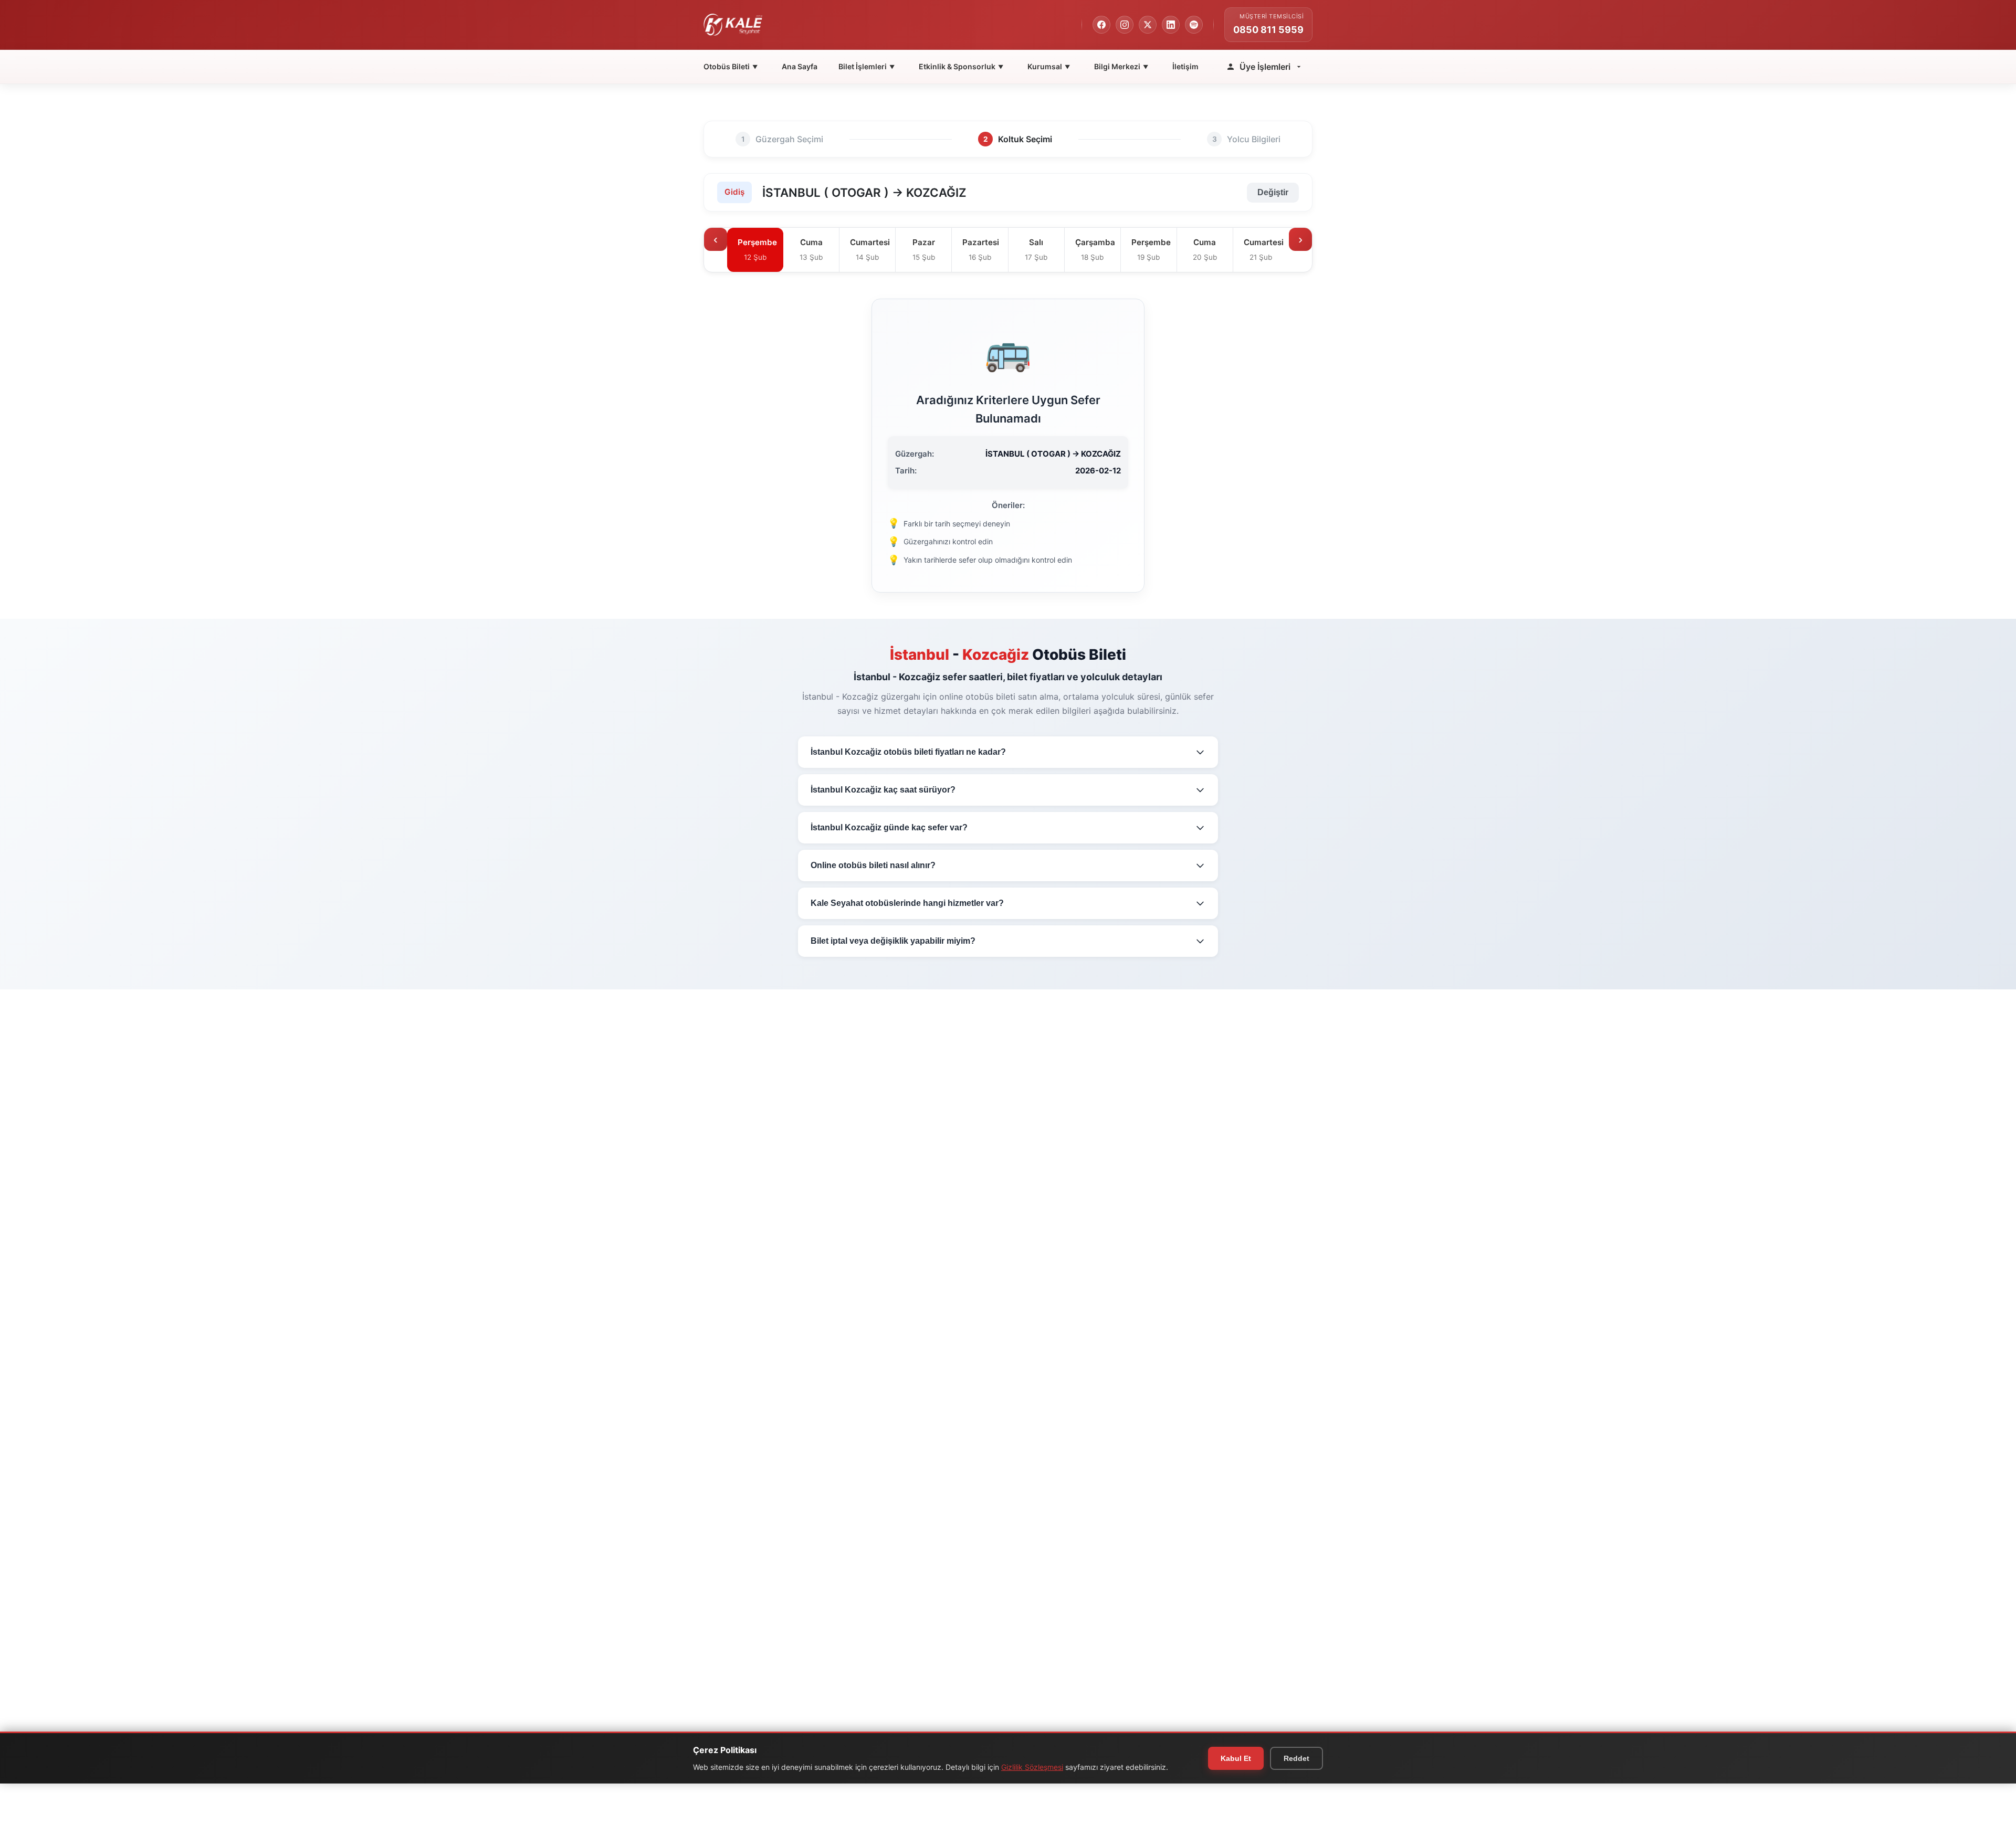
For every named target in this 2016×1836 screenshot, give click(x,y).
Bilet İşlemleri (867, 66)
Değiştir (1273, 192)
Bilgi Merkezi (1121, 66)
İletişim (1185, 66)
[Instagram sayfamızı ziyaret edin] (1125, 25)
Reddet (1296, 1758)
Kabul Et (1236, 1758)
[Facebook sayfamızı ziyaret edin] (1101, 25)
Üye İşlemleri (1265, 67)
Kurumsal (1049, 66)
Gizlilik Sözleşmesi (1032, 1767)
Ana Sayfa (800, 66)
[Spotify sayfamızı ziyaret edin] (1194, 25)
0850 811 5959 (1268, 30)
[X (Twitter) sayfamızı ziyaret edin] (1148, 25)
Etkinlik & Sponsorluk (961, 66)
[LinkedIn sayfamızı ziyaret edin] (1171, 25)
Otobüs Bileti (731, 66)
